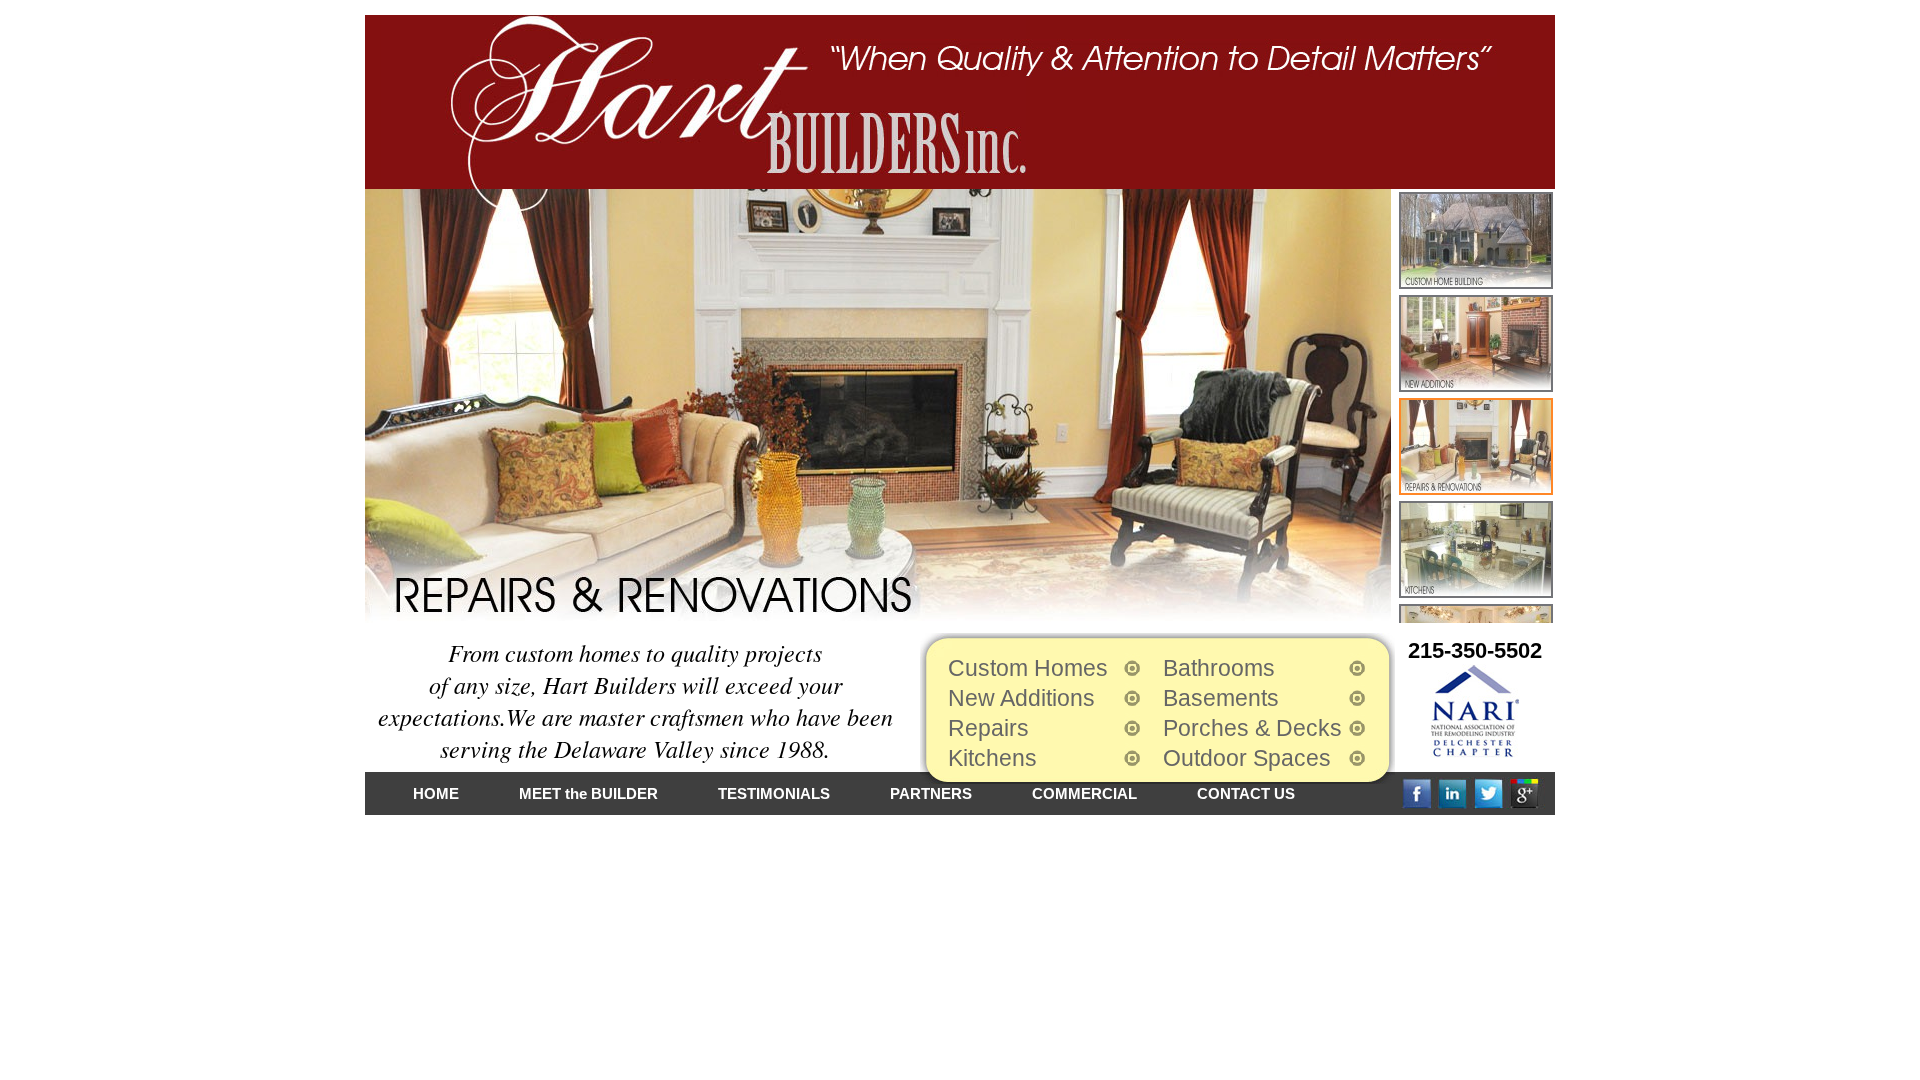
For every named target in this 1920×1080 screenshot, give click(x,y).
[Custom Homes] (1476, 240)
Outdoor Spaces (1247, 758)
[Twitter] (1491, 793)
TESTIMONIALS (774, 793)
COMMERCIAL (1084, 793)
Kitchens (992, 758)
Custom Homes (1028, 668)
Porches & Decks (1252, 728)
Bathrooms (1219, 668)
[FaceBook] (1419, 793)
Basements (1221, 698)
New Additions (1021, 698)
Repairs (988, 728)
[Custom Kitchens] (1476, 549)
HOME (436, 793)
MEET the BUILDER (588, 793)
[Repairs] (1476, 446)
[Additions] (1476, 343)
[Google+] (1527, 793)
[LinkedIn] (1455, 793)
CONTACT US (1246, 793)
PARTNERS (931, 793)
